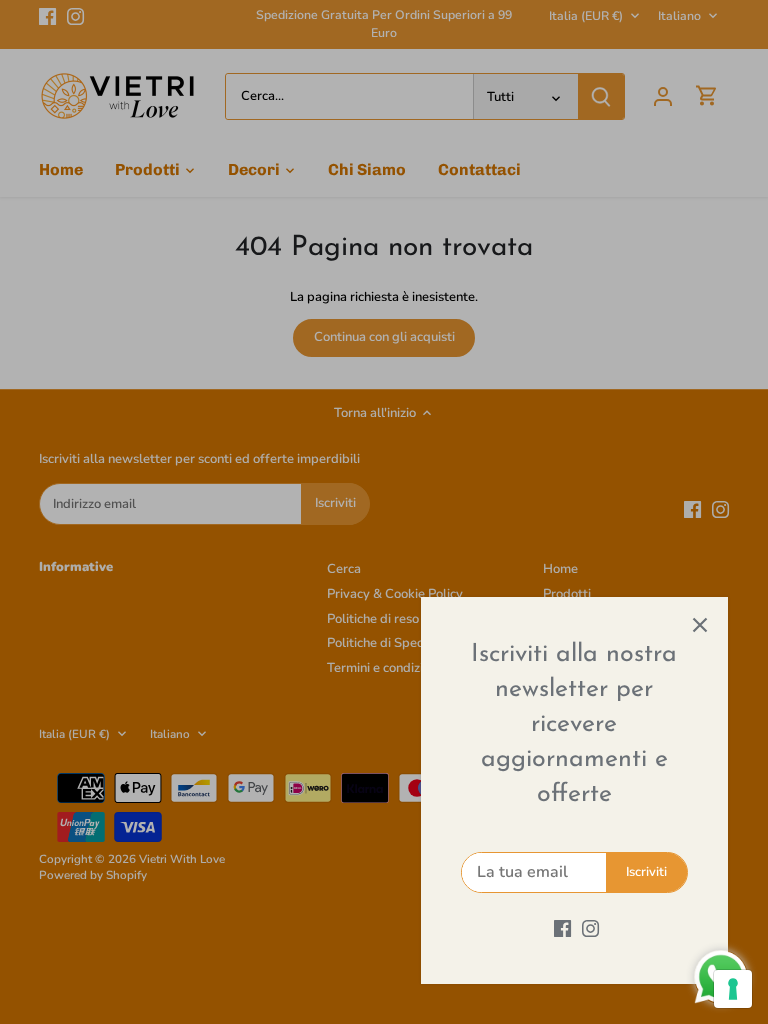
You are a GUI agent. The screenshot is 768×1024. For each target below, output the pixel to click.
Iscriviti (646, 872)
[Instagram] (590, 928)
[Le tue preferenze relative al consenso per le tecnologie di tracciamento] (733, 989)
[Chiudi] (700, 625)
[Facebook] (562, 928)
